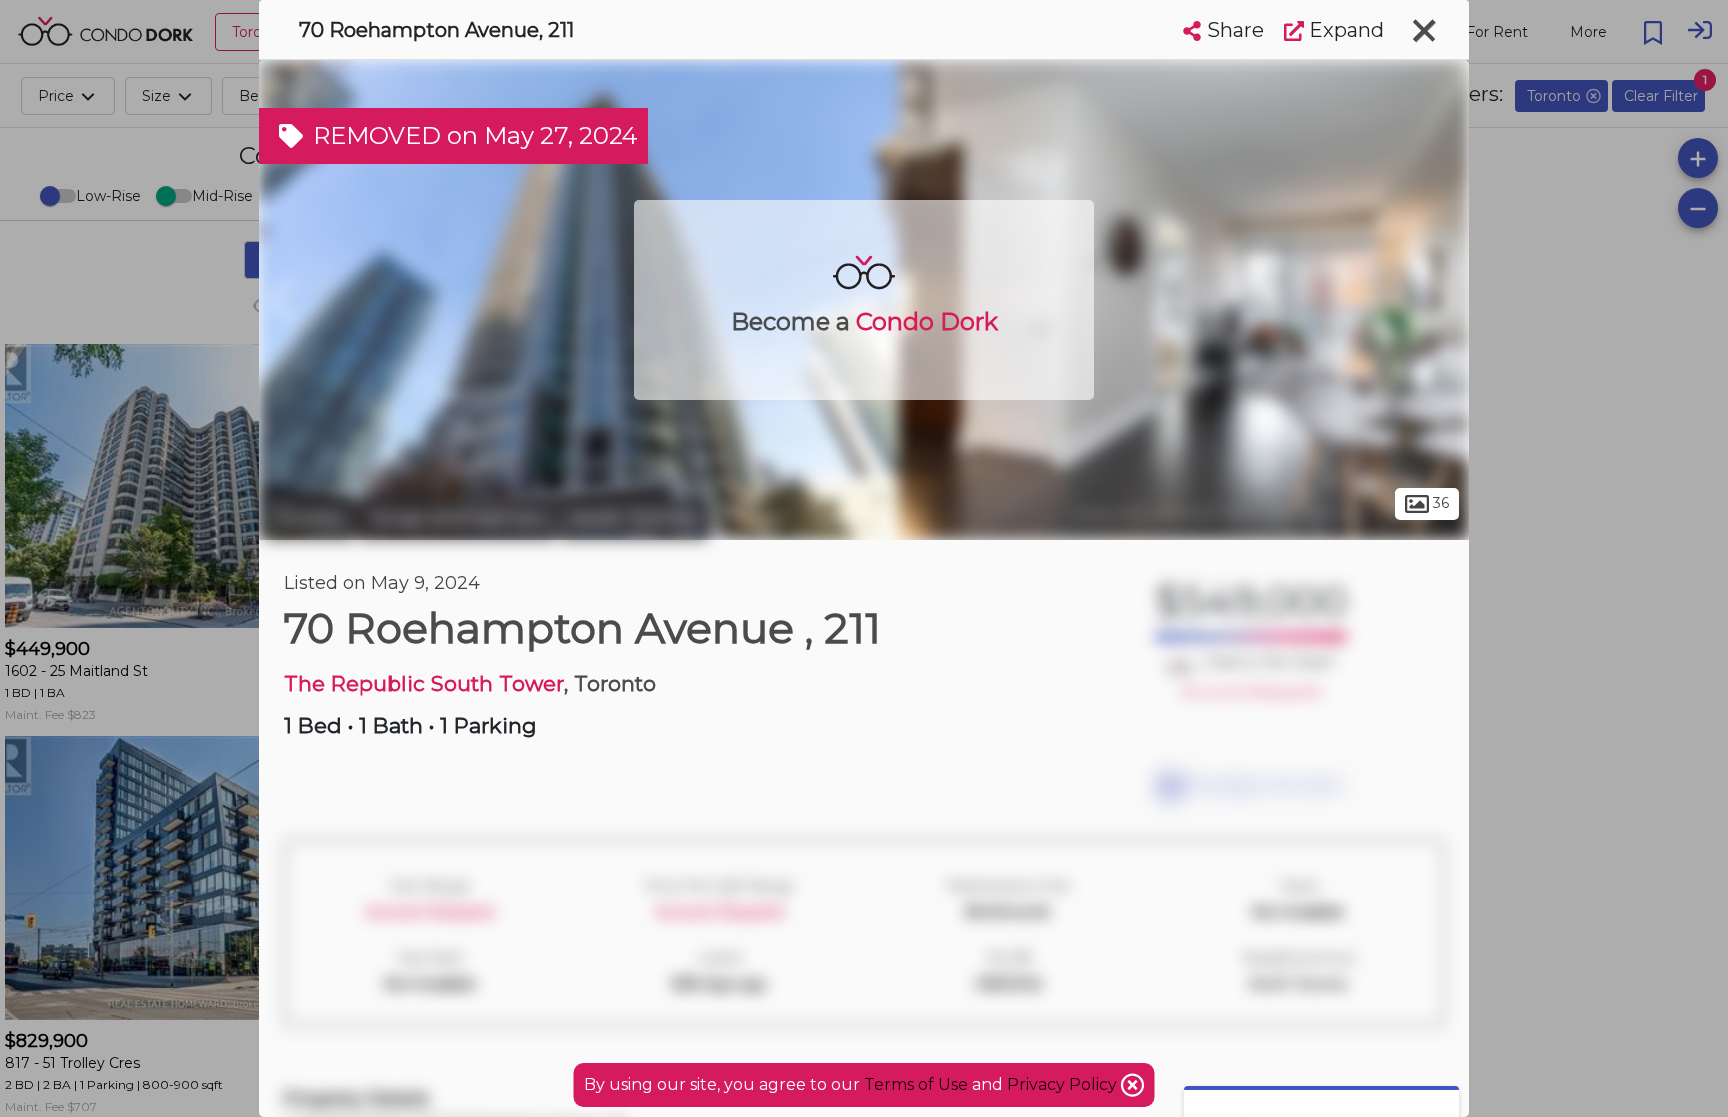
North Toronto (634, 518)
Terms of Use (916, 1084)
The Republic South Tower (424, 683)
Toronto (309, 518)
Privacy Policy (1064, 1084)
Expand (1344, 30)
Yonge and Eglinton (457, 518)
